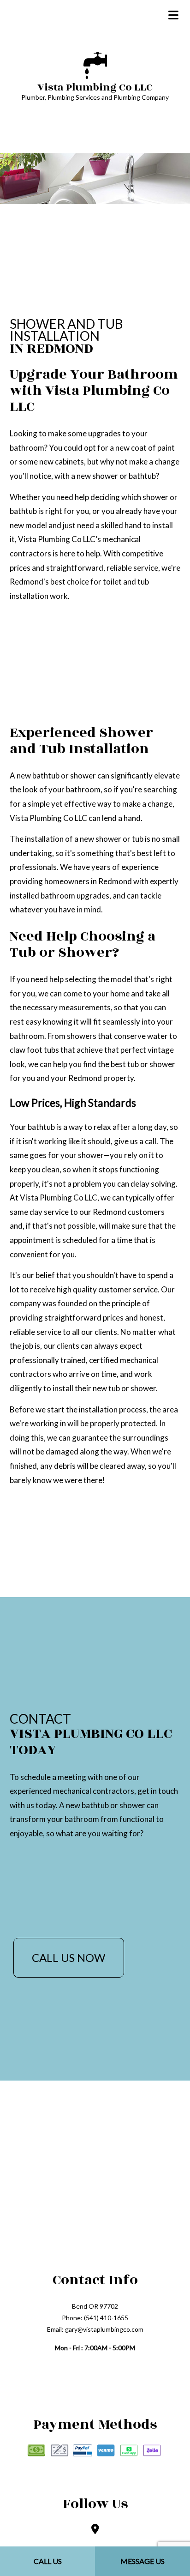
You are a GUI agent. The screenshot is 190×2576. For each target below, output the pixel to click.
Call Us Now (68, 1958)
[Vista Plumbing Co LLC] (95, 64)
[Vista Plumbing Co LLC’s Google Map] (95, 2530)
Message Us (142, 2561)
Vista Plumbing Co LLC (95, 87)
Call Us (48, 2561)
